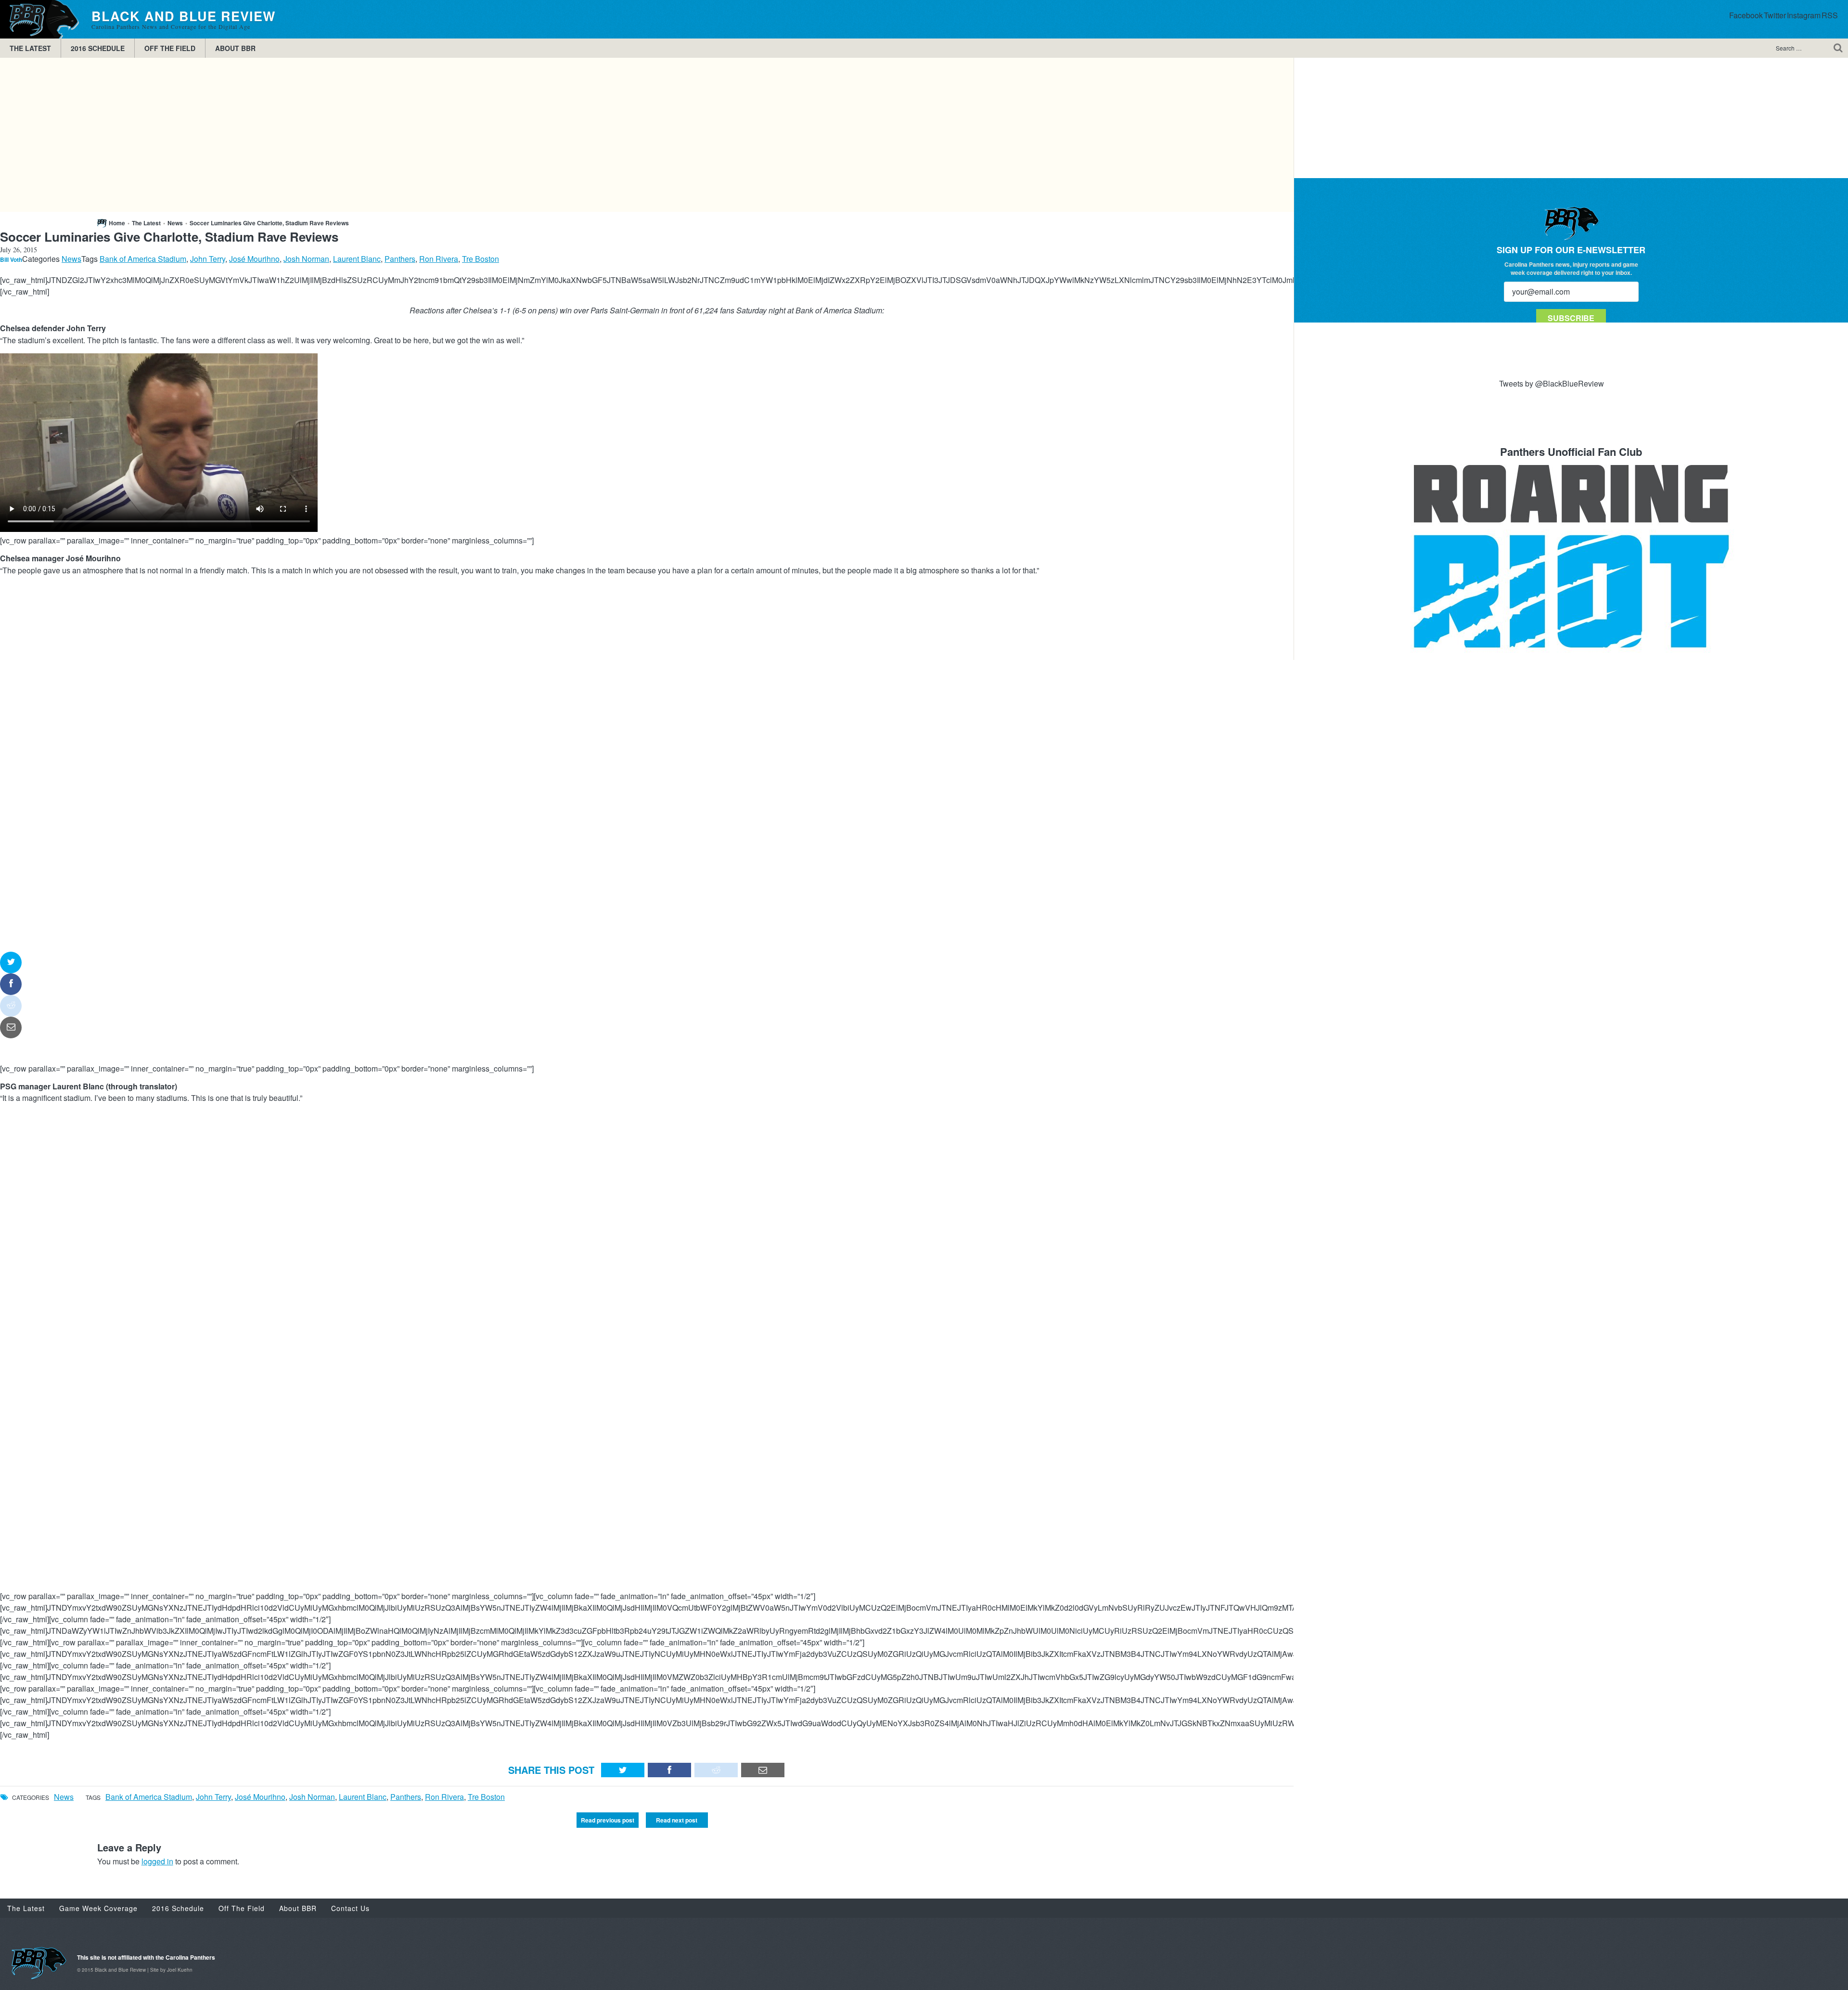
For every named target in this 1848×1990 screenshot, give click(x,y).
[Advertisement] (647, 135)
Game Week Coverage (98, 1908)
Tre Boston (481, 259)
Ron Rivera (439, 259)
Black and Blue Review (41, 19)
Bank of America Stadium (143, 259)
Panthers (400, 259)
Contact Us (350, 1908)
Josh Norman (306, 259)
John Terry (208, 259)
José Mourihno (254, 259)
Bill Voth (11, 259)
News (175, 223)
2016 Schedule (98, 48)
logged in (157, 1861)
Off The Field (170, 48)
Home (117, 223)
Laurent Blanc (357, 259)
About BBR (235, 48)
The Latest (30, 48)
